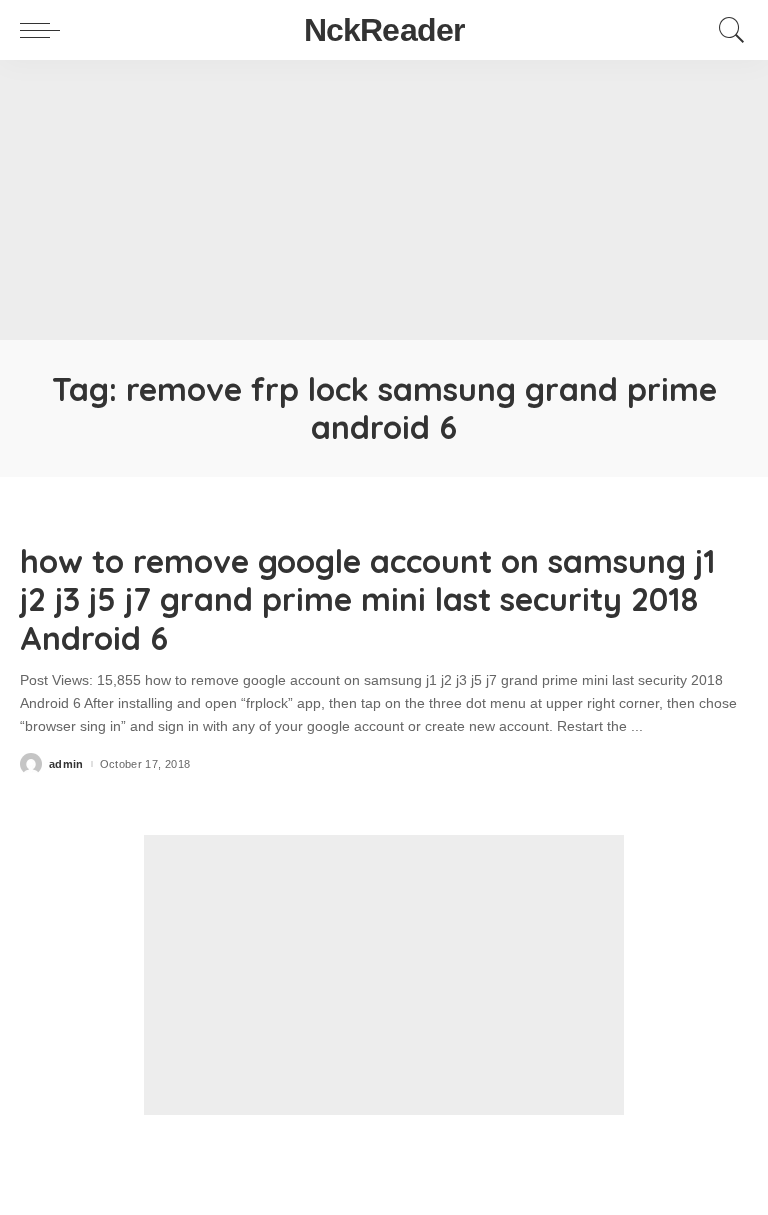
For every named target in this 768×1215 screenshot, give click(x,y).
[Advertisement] (384, 200)
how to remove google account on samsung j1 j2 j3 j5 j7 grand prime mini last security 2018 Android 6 (368, 599)
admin (66, 764)
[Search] (727, 30)
